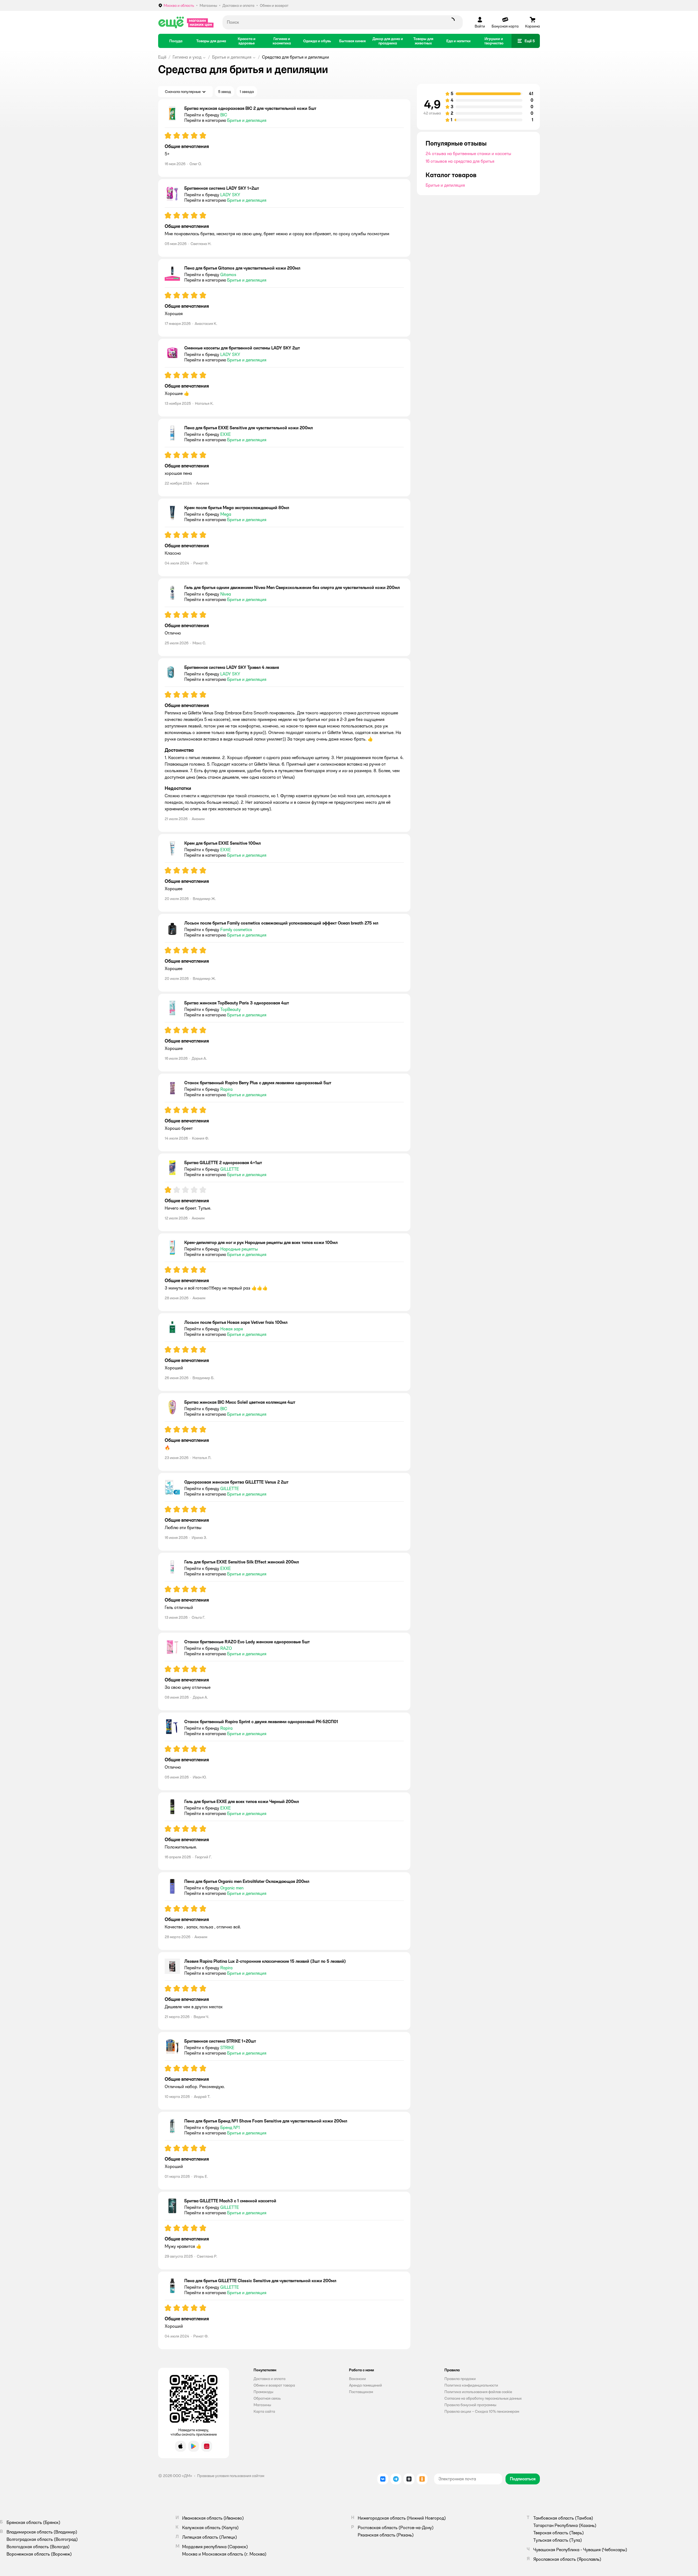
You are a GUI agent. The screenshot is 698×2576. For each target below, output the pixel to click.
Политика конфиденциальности (471, 2385)
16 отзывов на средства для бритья (460, 161)
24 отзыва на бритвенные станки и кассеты (468, 154)
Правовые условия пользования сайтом (231, 2476)
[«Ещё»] (186, 22)
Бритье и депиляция (232, 57)
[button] (526, 41)
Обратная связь (267, 2398)
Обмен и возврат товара (274, 2385)
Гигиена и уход (187, 57)
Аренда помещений (365, 2385)
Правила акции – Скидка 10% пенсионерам (482, 2411)
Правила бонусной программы (470, 2405)
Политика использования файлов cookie (478, 2392)
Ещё (162, 57)
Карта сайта (264, 2411)
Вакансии (357, 2379)
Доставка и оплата (270, 2379)
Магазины (262, 2405)
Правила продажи (460, 2379)
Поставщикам (361, 2392)
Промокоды (263, 2392)
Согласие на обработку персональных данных (483, 2398)
